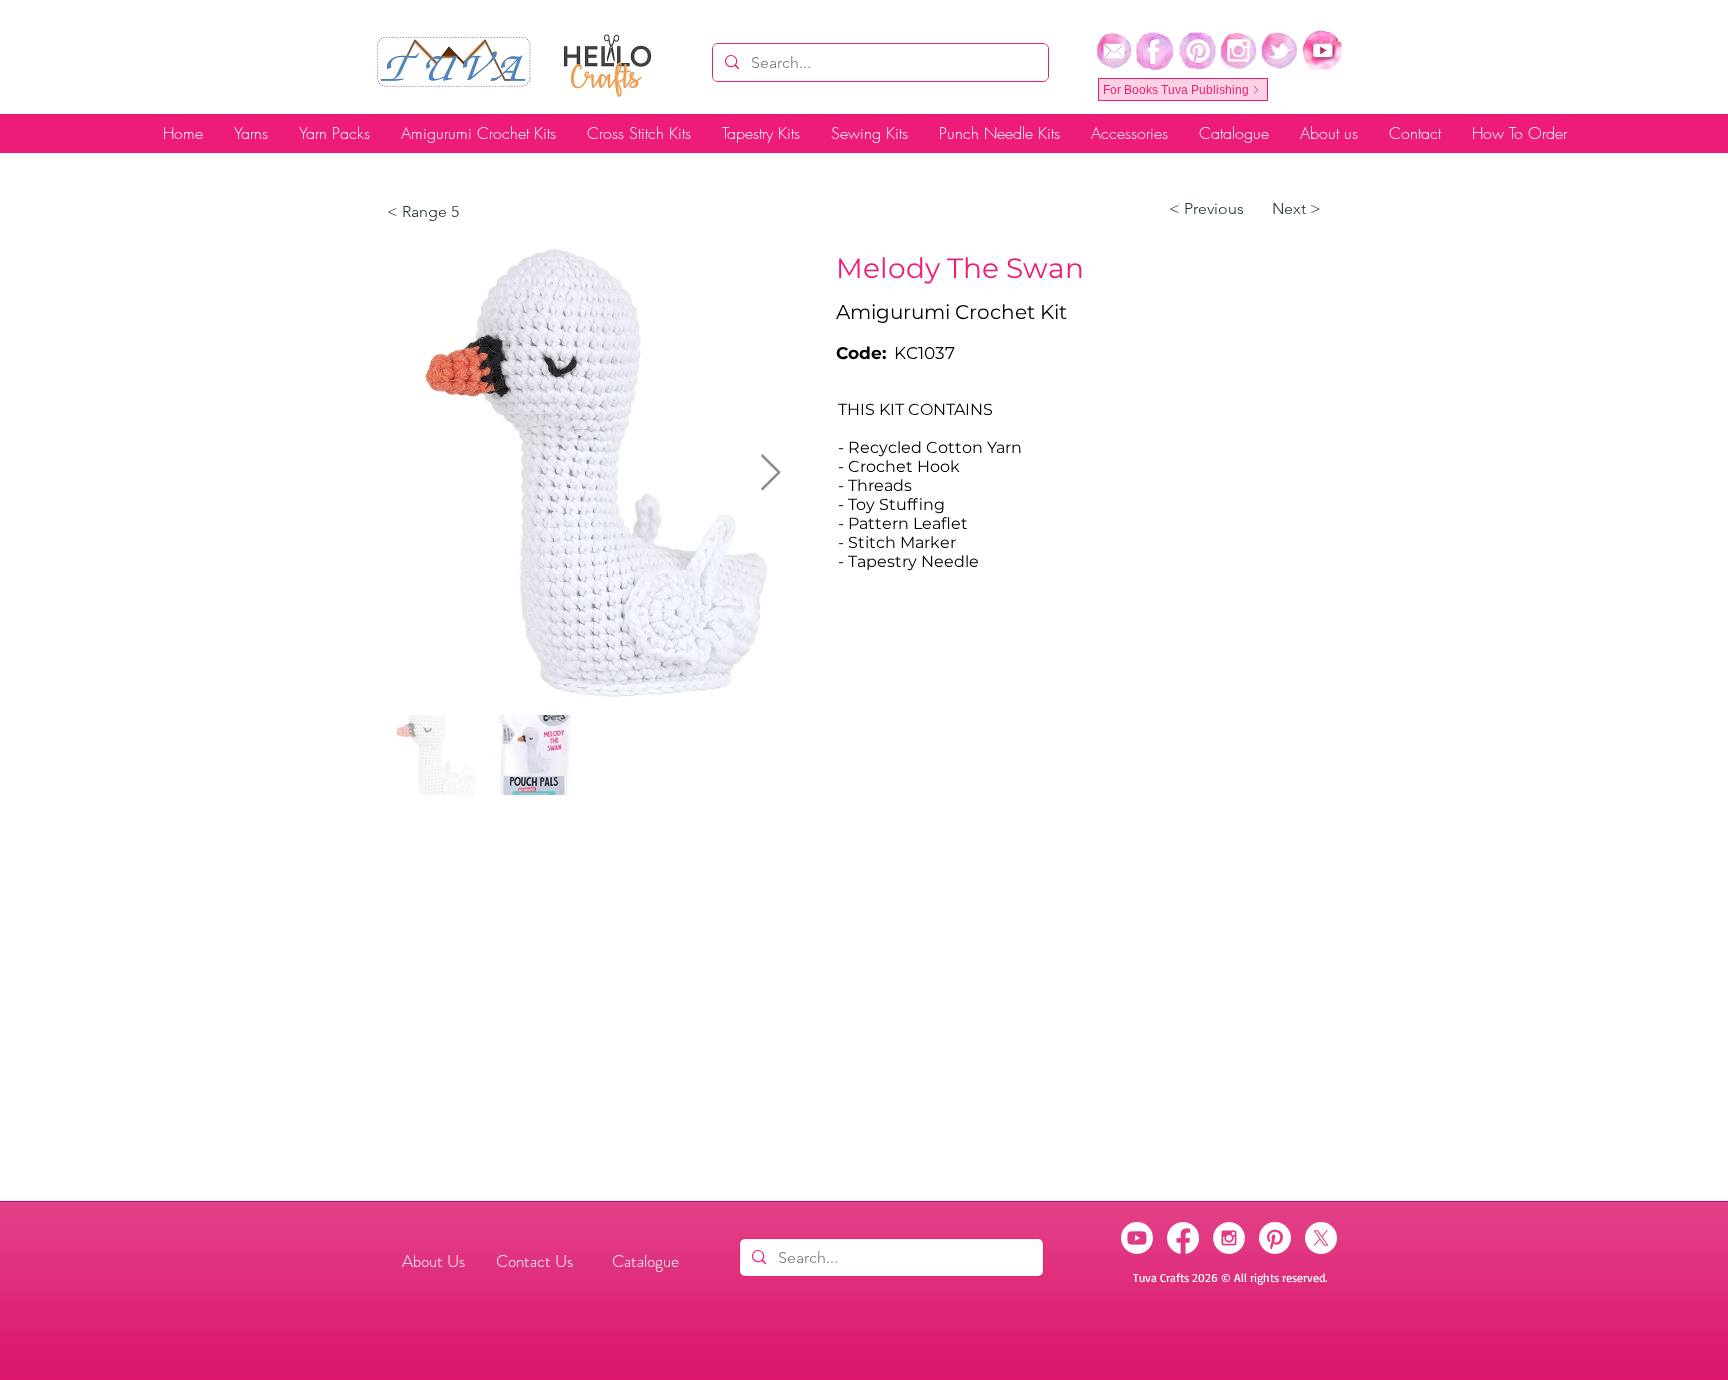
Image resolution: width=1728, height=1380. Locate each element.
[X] (1321, 1238)
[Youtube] (1137, 1238)
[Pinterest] (1275, 1238)
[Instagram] (1229, 1238)
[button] (1206, 209)
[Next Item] (770, 473)
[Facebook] (1183, 1238)
